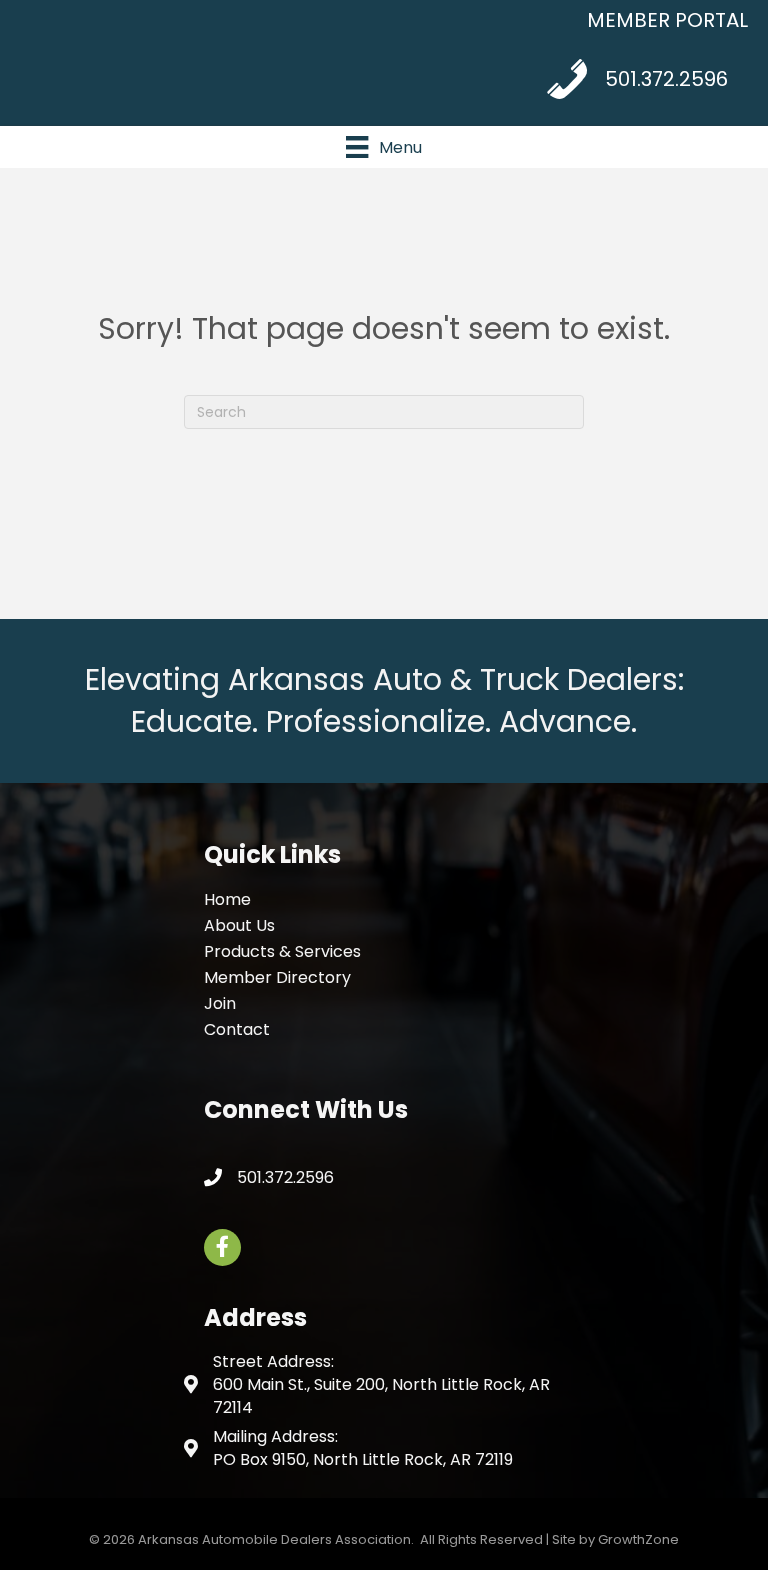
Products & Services (282, 951)
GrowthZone (638, 1539)
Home (227, 899)
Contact (237, 1029)
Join (220, 1003)
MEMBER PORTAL (667, 20)
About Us (239, 925)
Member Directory (277, 977)
